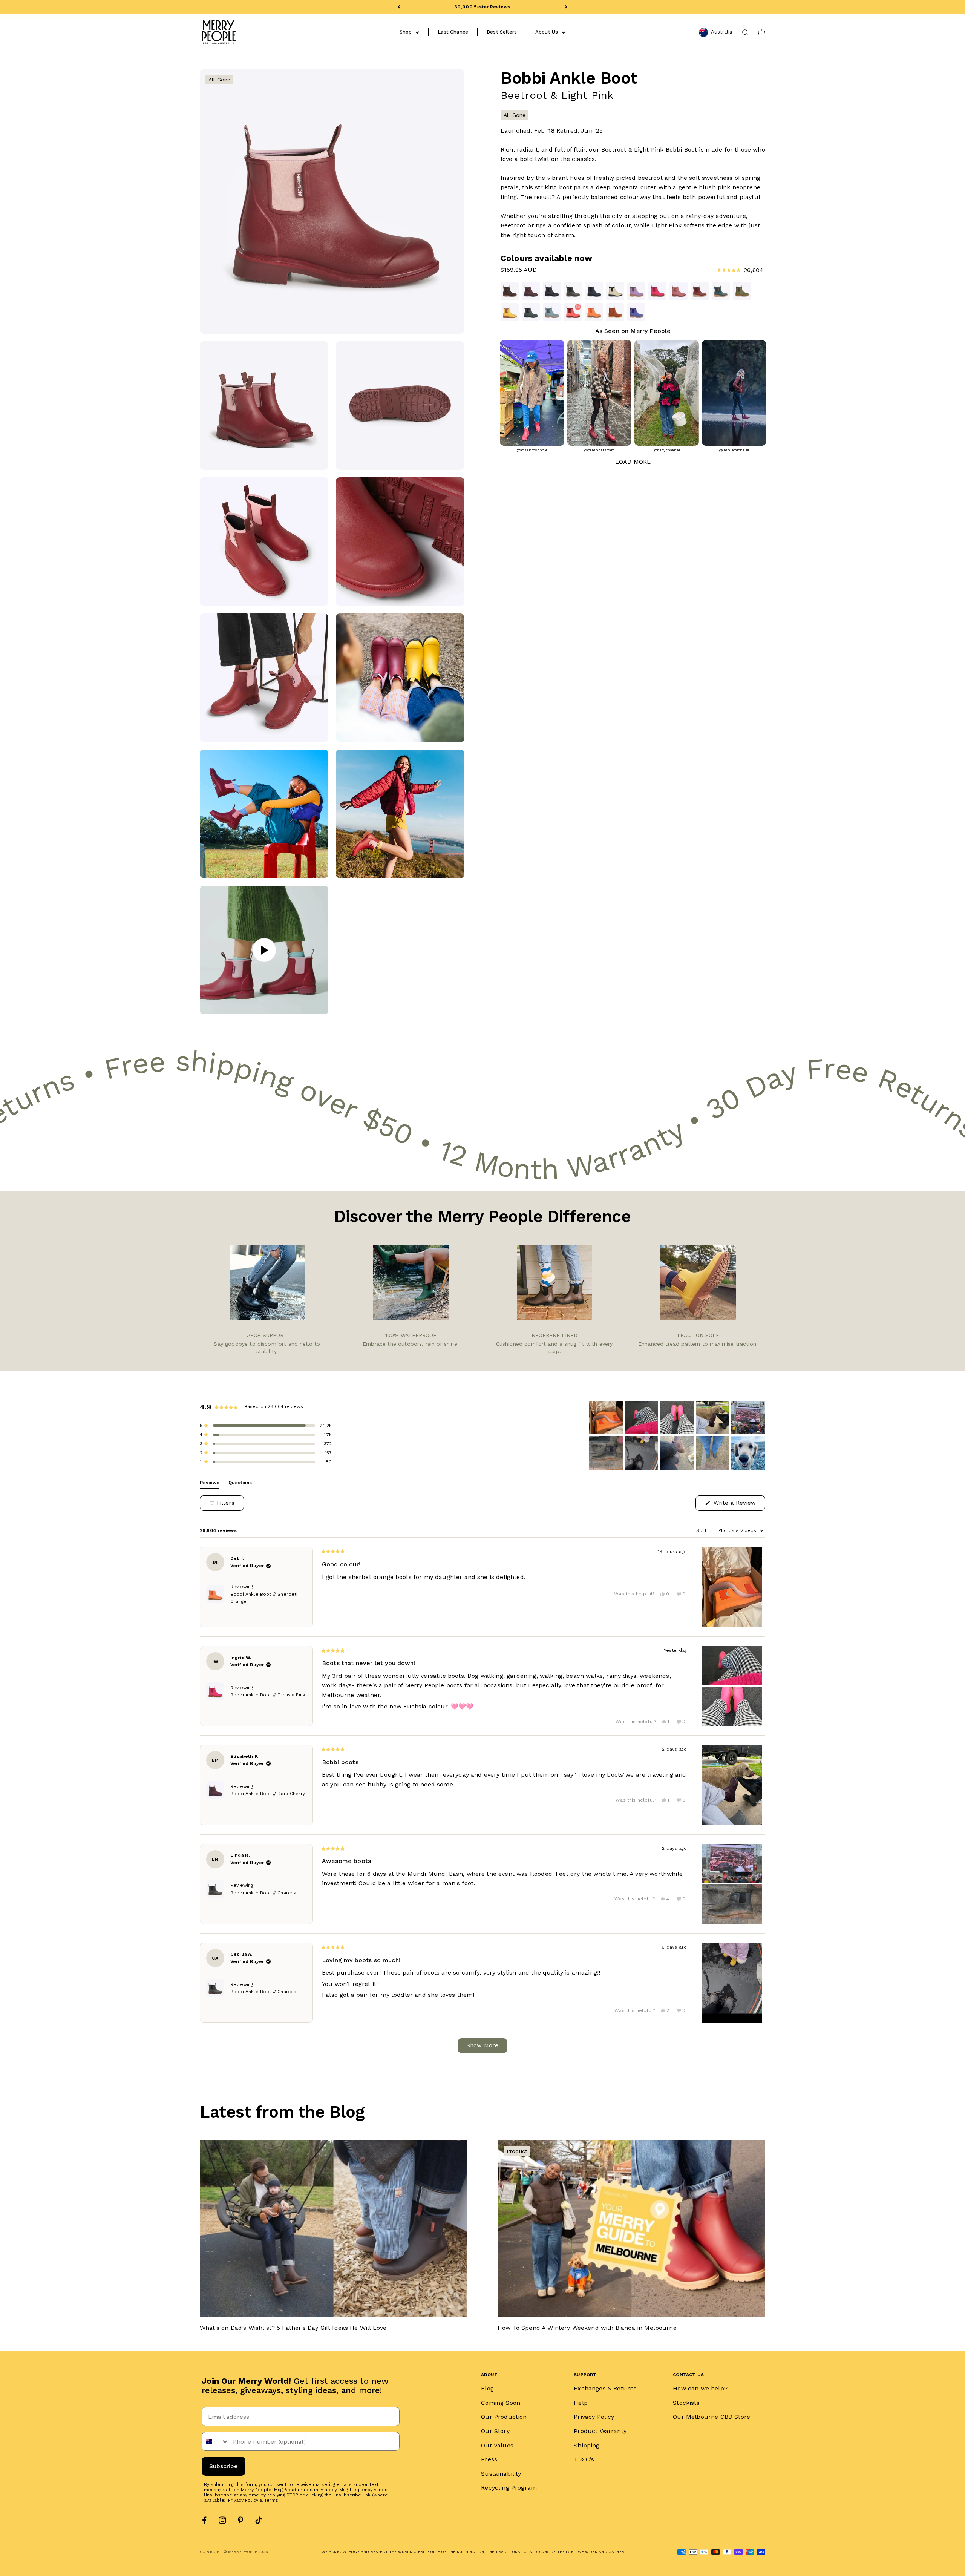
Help (581, 2403)
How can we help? (700, 2388)
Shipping (587, 2445)
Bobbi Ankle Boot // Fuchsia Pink (268, 1695)
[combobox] (216, 2441)
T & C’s (584, 2459)
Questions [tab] (240, 1484)
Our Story (495, 2431)
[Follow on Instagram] (222, 2520)
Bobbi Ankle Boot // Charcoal (264, 1893)
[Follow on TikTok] (259, 2520)
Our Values (497, 2445)
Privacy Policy (243, 2500)
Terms (271, 2500)
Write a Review (738, 1505)
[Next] (566, 7)
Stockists (686, 2403)
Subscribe (224, 2466)
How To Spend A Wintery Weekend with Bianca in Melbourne (587, 2328)
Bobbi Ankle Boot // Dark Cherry (268, 1794)
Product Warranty (600, 2431)
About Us (547, 32)
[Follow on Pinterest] (240, 2520)
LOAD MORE (633, 462)
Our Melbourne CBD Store (711, 2417)
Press (489, 2459)
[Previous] (399, 7)
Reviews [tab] (210, 1484)
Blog (487, 2388)
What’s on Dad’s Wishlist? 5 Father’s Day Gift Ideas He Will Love (293, 2328)
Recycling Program (509, 2488)
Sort (702, 1530)
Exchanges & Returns (605, 2388)
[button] (697, 270)
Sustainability (501, 2474)
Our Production (504, 2417)
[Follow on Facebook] (204, 2520)
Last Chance (453, 32)
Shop (406, 32)
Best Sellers (502, 32)
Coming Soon (501, 2403)
